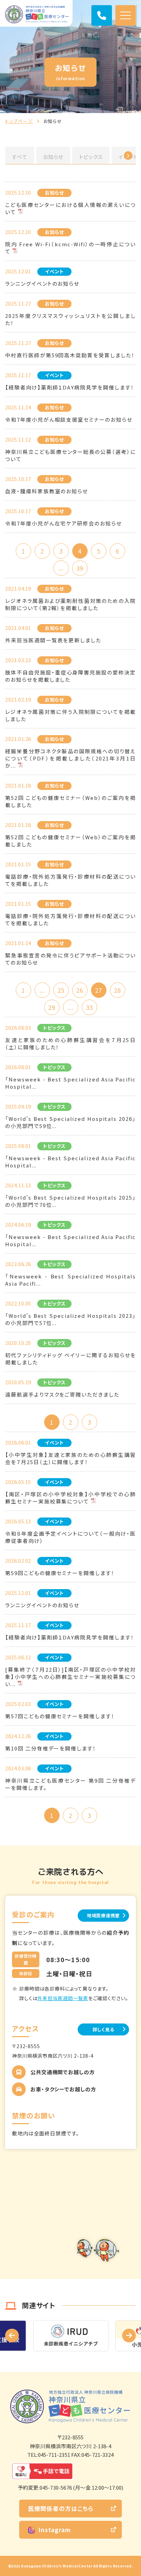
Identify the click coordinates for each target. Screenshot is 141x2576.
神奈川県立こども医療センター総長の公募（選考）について (70, 455)
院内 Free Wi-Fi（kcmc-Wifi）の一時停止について (70, 248)
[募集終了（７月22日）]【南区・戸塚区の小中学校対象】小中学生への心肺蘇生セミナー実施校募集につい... (70, 1677)
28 (117, 990)
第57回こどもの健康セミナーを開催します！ (60, 1716)
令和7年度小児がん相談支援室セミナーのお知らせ (69, 419)
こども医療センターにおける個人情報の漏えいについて (70, 208)
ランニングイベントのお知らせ (42, 283)
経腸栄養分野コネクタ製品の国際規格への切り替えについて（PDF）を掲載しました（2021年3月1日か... (70, 758)
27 (99, 990)
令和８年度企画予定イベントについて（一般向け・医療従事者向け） (70, 1537)
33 (89, 1007)
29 (52, 1007)
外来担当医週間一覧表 (63, 1998)
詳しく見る (104, 2029)
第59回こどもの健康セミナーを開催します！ (60, 1573)
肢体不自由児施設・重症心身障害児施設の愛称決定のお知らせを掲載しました (70, 676)
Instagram (55, 2530)
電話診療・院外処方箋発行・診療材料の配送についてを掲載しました (70, 880)
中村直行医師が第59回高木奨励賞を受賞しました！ (70, 355)
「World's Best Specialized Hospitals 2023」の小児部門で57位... (70, 1319)
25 (61, 990)
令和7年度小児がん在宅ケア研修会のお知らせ (63, 523)
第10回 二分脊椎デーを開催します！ (51, 1748)
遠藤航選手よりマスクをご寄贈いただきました (62, 1394)
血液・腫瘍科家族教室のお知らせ (47, 491)
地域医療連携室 (103, 1915)
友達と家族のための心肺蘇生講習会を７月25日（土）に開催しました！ (70, 1043)
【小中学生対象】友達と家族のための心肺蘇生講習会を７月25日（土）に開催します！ (70, 1458)
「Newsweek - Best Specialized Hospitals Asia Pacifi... (70, 1280)
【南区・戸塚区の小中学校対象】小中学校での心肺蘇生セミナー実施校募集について (70, 1498)
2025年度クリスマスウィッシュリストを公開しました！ (70, 319)
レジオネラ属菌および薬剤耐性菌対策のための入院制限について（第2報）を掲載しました (70, 604)
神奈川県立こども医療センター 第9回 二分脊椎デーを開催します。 (70, 1784)
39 (80, 568)
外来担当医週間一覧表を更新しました (53, 640)
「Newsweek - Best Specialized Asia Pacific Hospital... (70, 1083)
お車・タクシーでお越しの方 (63, 2089)
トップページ (19, 121)
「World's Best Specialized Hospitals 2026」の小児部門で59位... (70, 1122)
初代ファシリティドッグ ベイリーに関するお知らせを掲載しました (70, 1359)
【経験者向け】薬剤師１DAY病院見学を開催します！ (70, 387)
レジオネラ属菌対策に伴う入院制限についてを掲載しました (70, 715)
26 (80, 990)
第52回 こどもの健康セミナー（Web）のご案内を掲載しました (70, 801)
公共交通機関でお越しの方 (63, 2072)
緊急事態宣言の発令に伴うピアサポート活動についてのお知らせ (70, 959)
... (61, 568)
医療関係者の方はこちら (61, 2508)
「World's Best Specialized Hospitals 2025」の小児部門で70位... (70, 1201)
